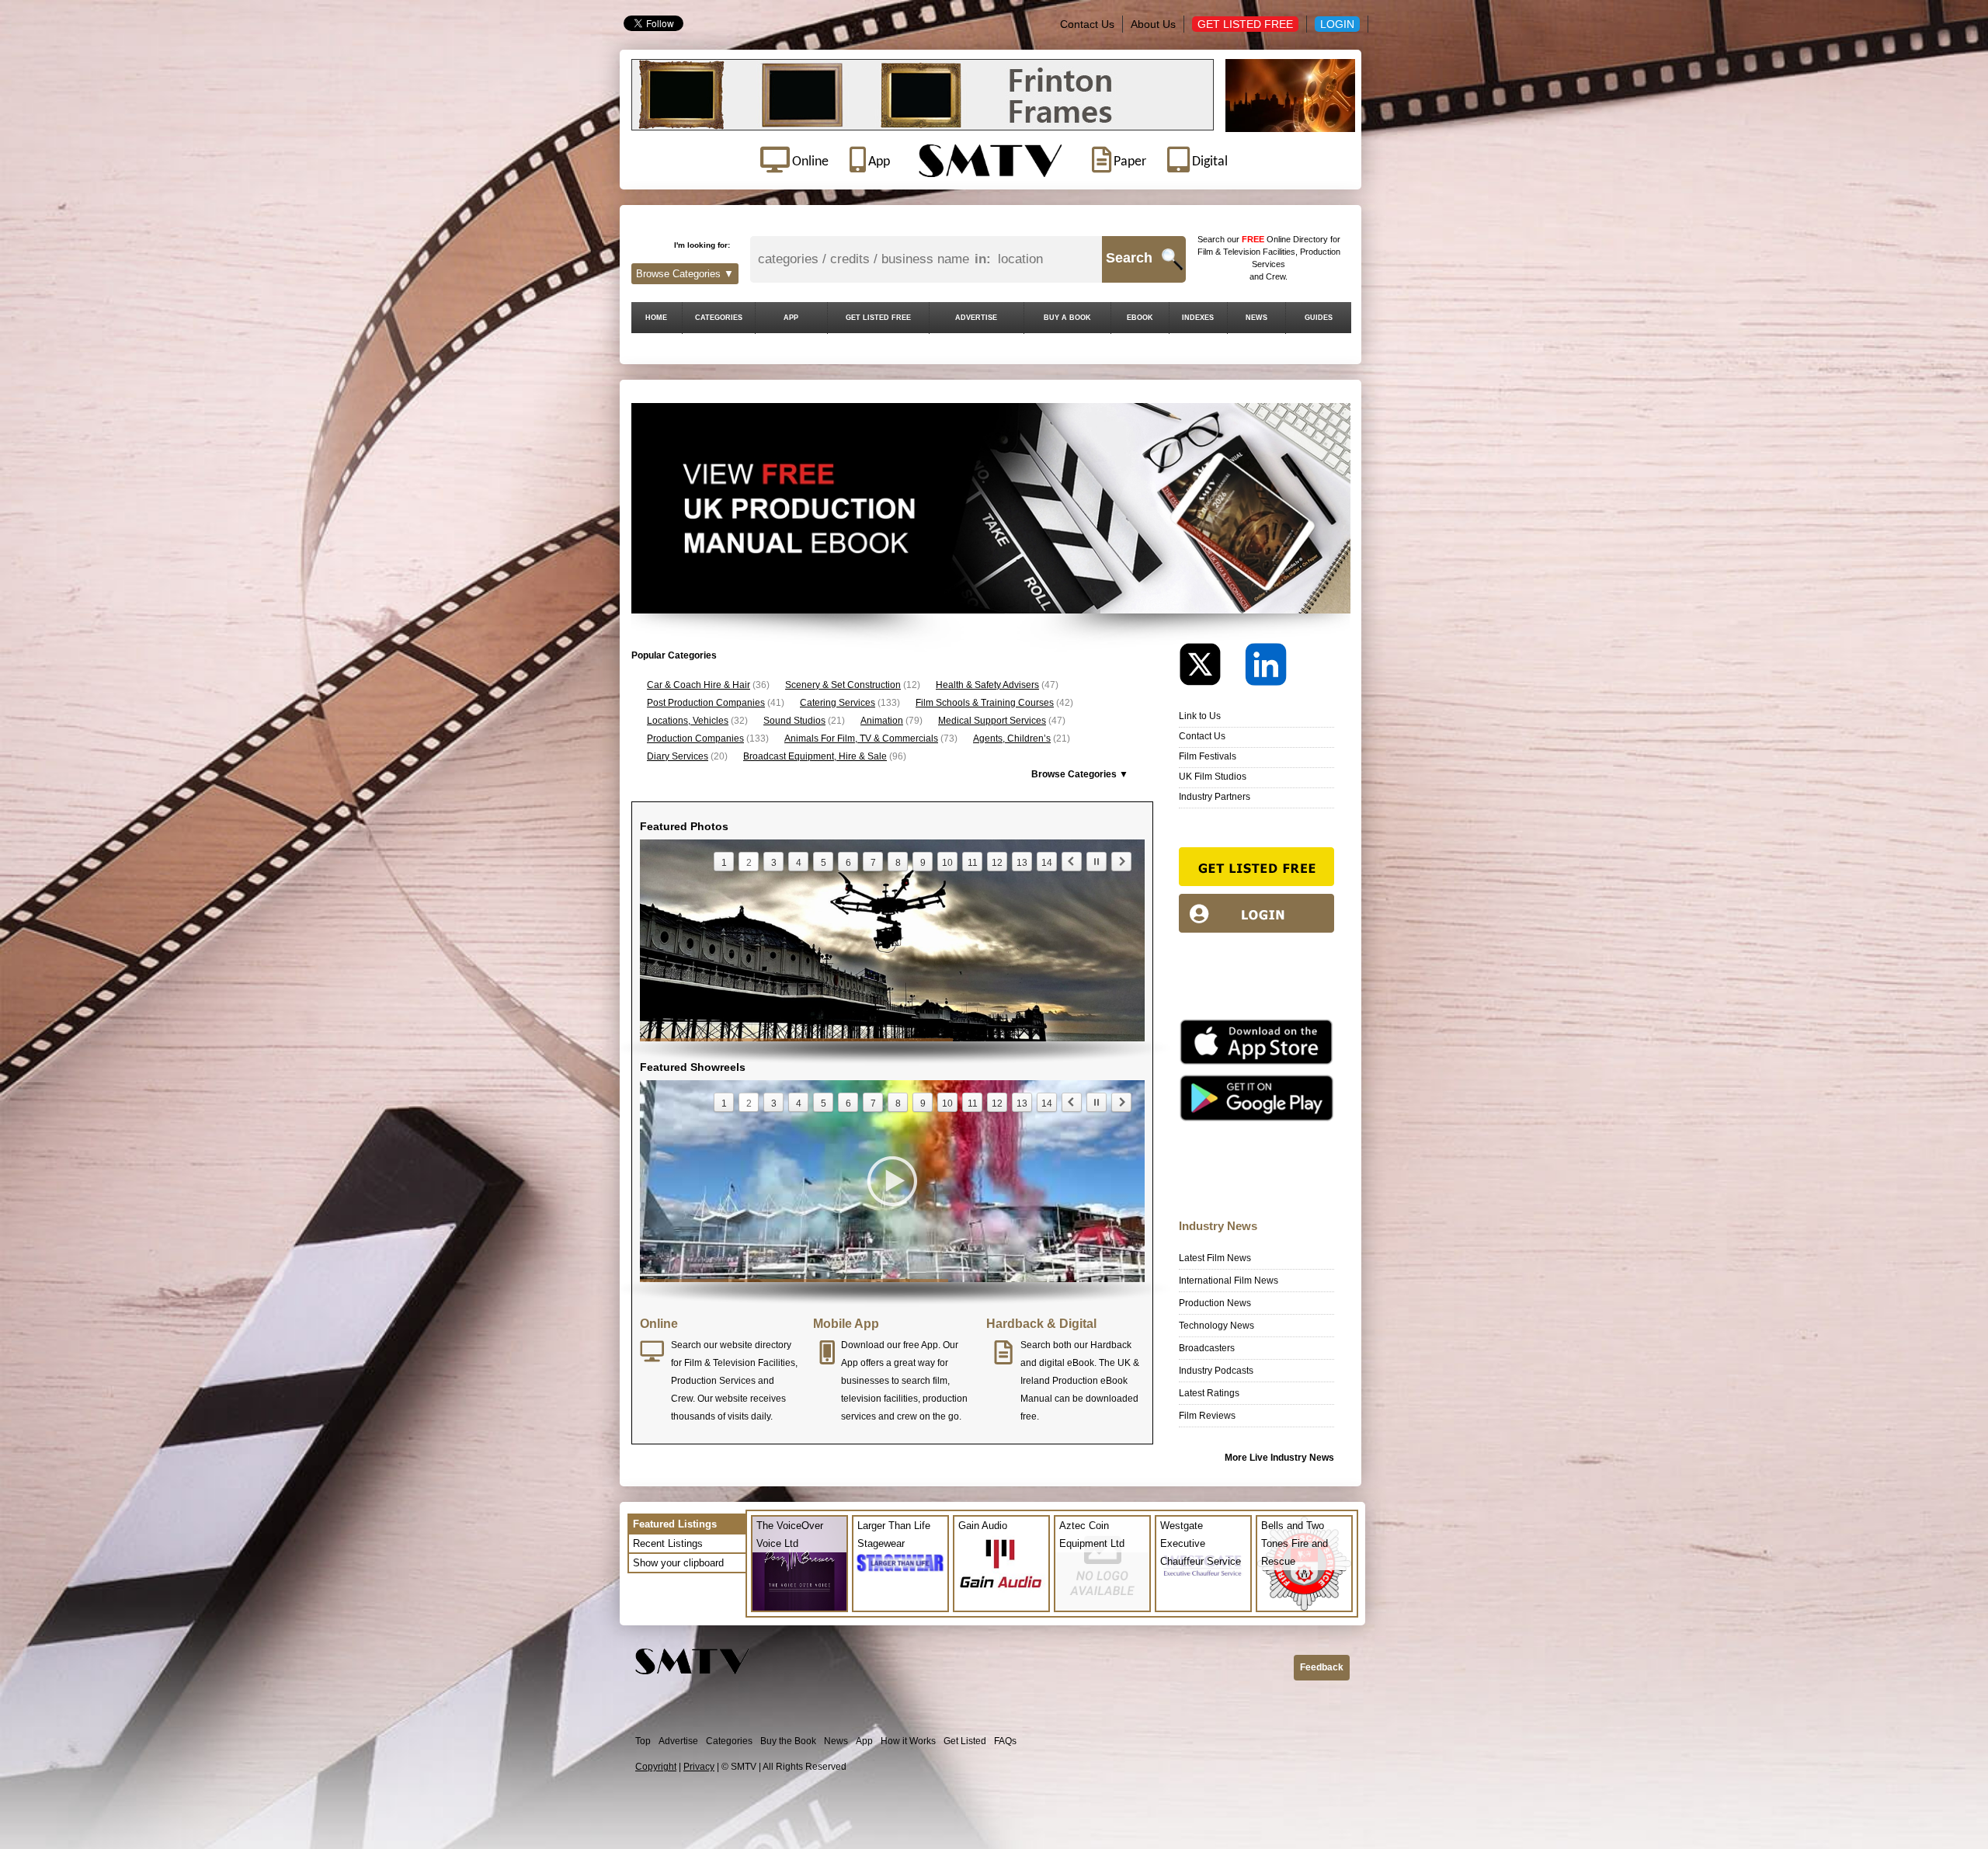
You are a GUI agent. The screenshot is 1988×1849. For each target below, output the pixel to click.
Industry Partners (1215, 797)
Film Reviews (1207, 1416)
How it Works (908, 1741)
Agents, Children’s (1012, 739)
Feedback (1322, 1667)
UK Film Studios (1213, 777)
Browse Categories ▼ (685, 274)
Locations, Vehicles (688, 721)
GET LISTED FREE (878, 318)
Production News (1215, 1303)
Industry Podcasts (1216, 1371)
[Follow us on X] (1211, 668)
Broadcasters (1207, 1348)
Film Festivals (1208, 756)
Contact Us (1087, 24)
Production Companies (695, 739)
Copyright (656, 1767)
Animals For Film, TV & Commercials (861, 739)
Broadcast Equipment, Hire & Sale (815, 756)
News (836, 1741)
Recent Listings (668, 1543)
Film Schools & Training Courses (985, 703)
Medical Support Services (992, 721)
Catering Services (838, 703)
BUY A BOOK (1067, 318)
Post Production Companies (706, 703)
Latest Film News (1215, 1258)
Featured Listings (675, 1524)
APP (791, 318)
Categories (729, 1741)
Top (643, 1741)
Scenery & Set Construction (843, 685)
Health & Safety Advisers (987, 685)
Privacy (699, 1767)
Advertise (678, 1741)
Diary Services (678, 756)
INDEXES (1198, 318)
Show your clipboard (678, 1563)
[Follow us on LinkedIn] (1266, 668)
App (864, 1741)
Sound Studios (794, 721)
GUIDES (1319, 318)
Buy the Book (788, 1741)
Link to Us (1200, 716)
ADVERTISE (976, 318)
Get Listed (965, 1741)
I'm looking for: (702, 245)
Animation (882, 721)
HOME (656, 318)
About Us (1153, 24)
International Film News (1229, 1281)
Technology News (1216, 1326)
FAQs (1005, 1741)
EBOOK (1140, 318)
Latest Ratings (1209, 1393)
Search (1129, 258)
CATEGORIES (719, 318)
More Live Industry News (1279, 1458)
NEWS (1256, 318)
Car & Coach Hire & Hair (699, 685)
